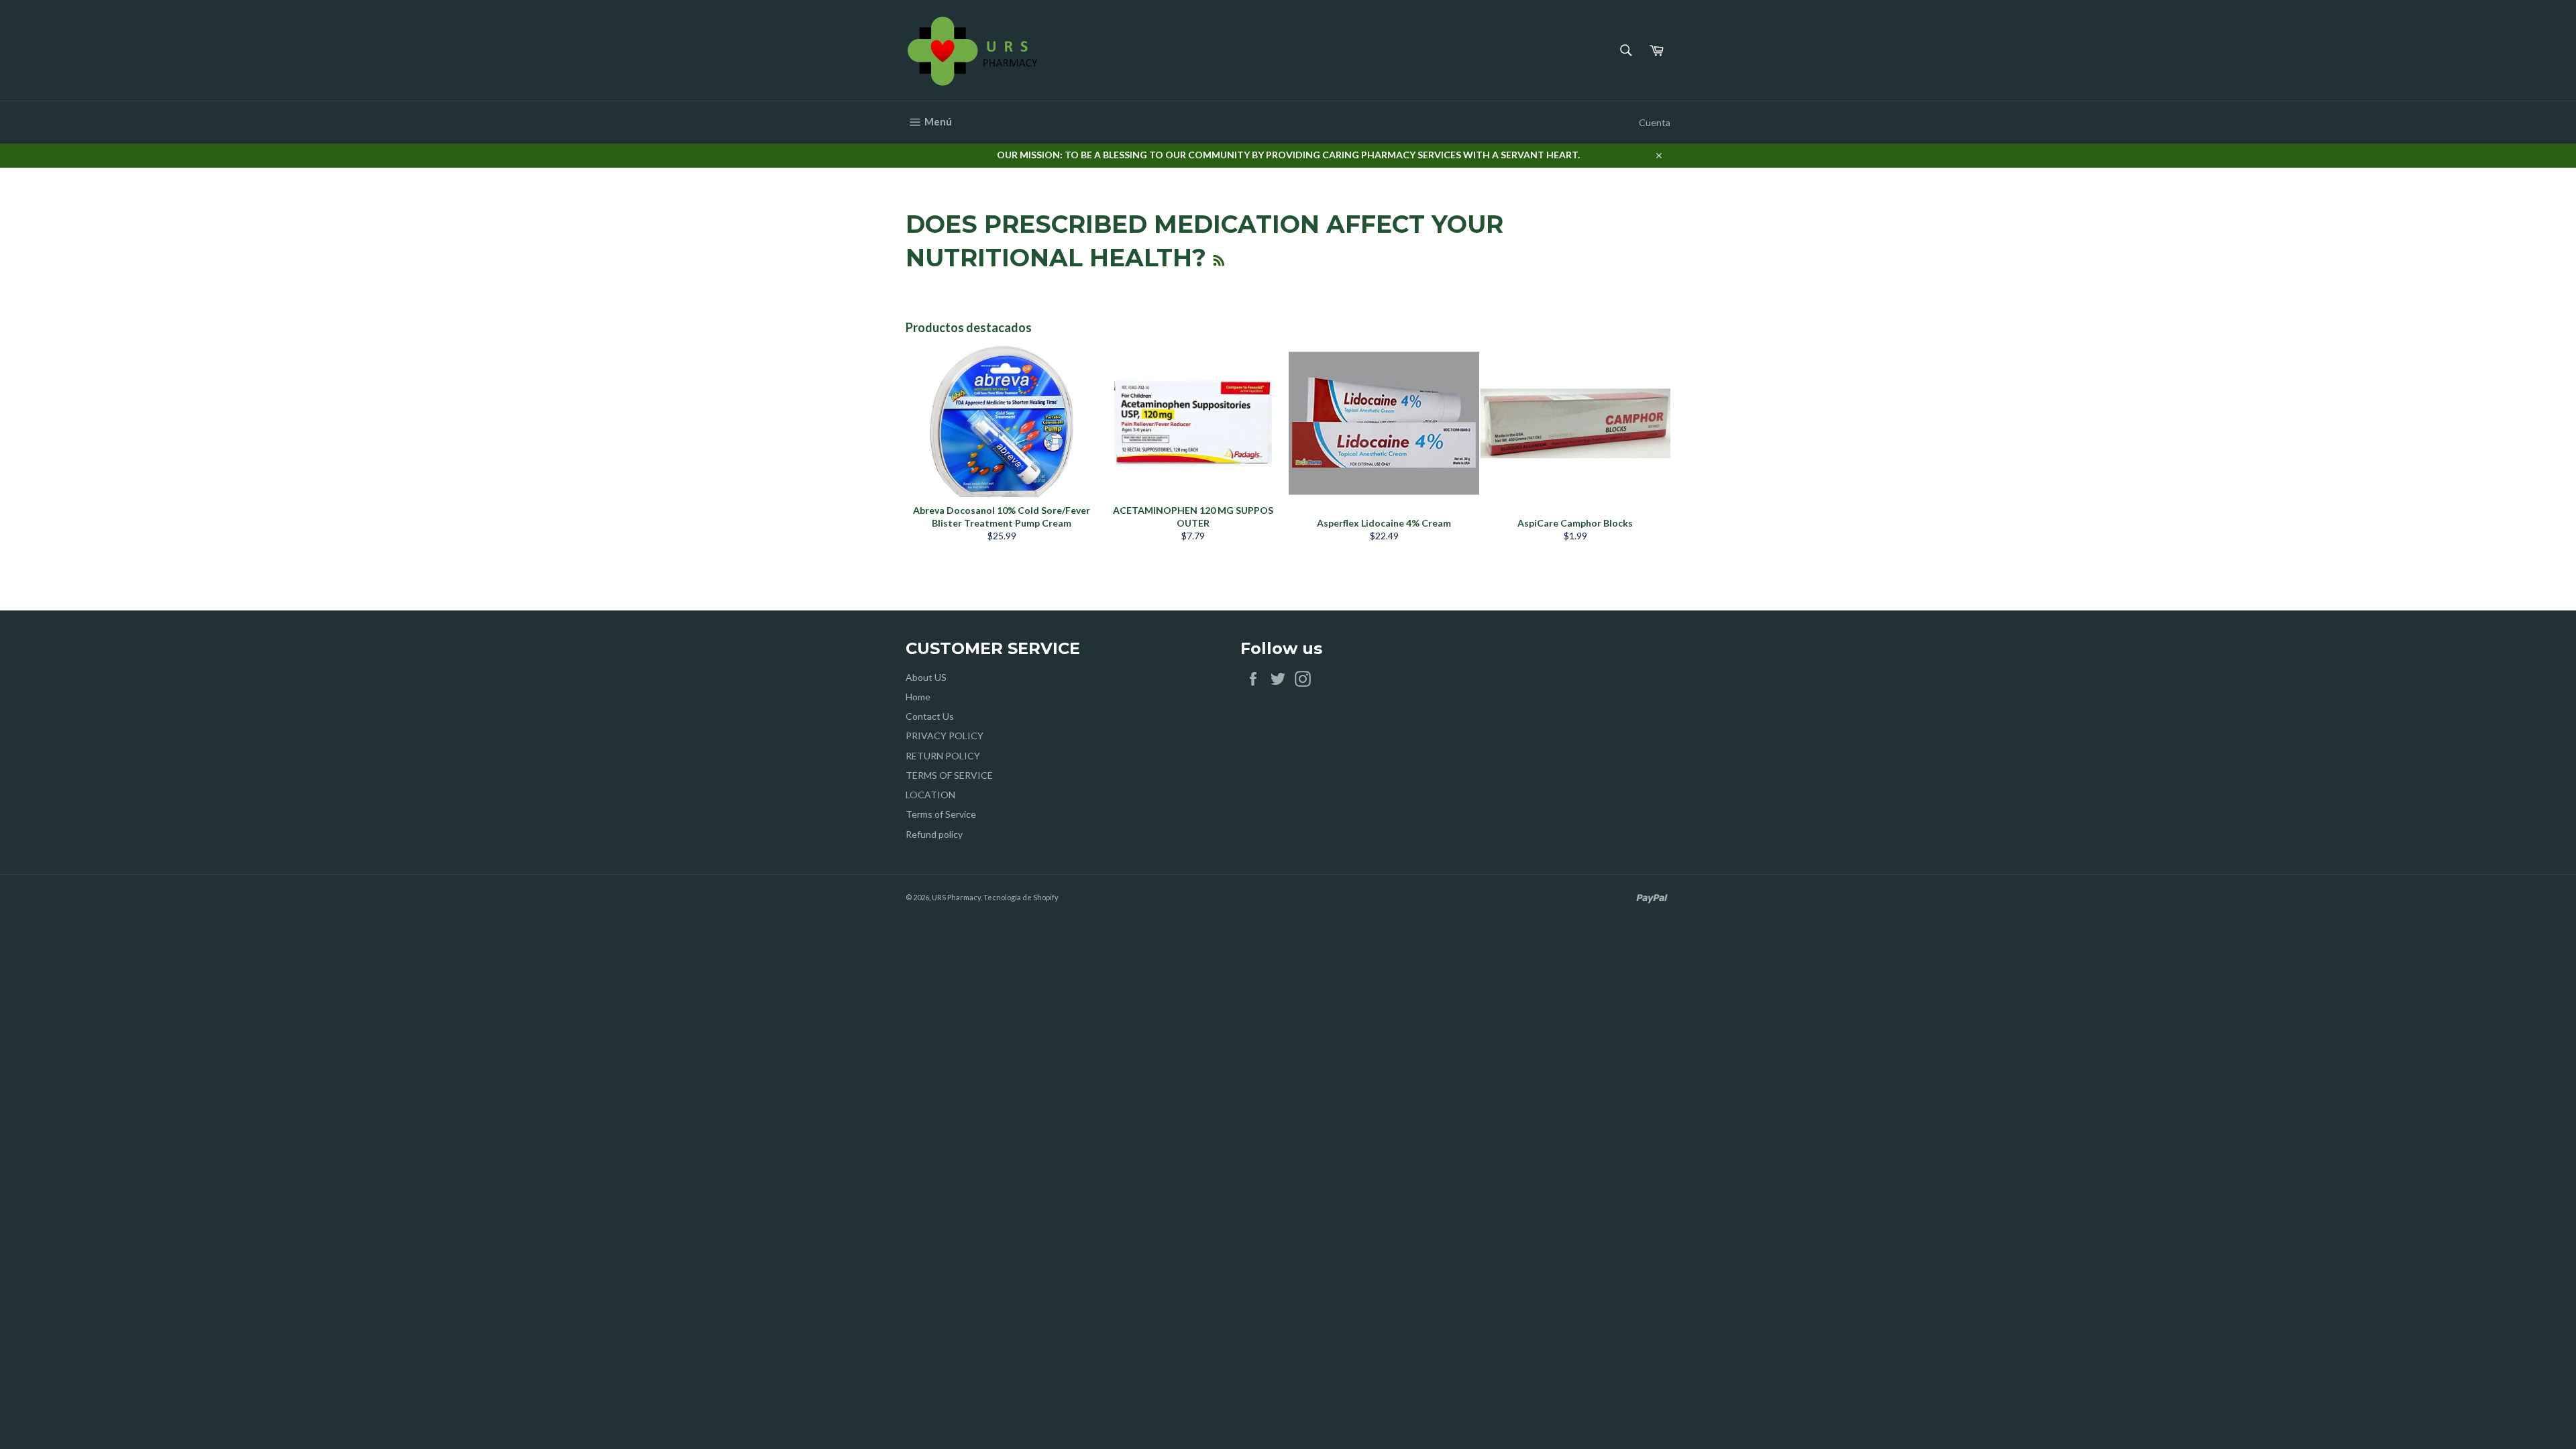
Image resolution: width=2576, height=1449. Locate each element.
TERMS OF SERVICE (949, 775)
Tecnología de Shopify (1021, 897)
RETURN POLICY (943, 756)
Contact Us (930, 716)
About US (926, 677)
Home (918, 697)
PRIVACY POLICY (945, 736)
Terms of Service (941, 814)
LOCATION (930, 795)
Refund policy (934, 834)
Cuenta (1655, 122)
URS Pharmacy (956, 897)
